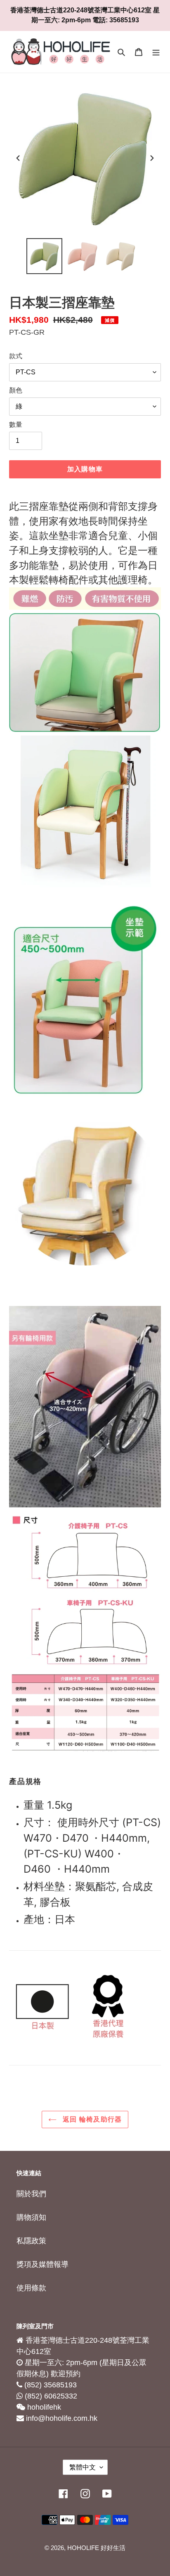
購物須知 (31, 2217)
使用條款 (31, 2288)
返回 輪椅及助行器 (91, 2119)
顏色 (16, 390)
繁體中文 (83, 2467)
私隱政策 (31, 2241)
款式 (16, 356)
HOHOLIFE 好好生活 (96, 2548)
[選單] (156, 52)
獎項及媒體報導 (42, 2264)
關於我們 (31, 2194)
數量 (16, 425)
